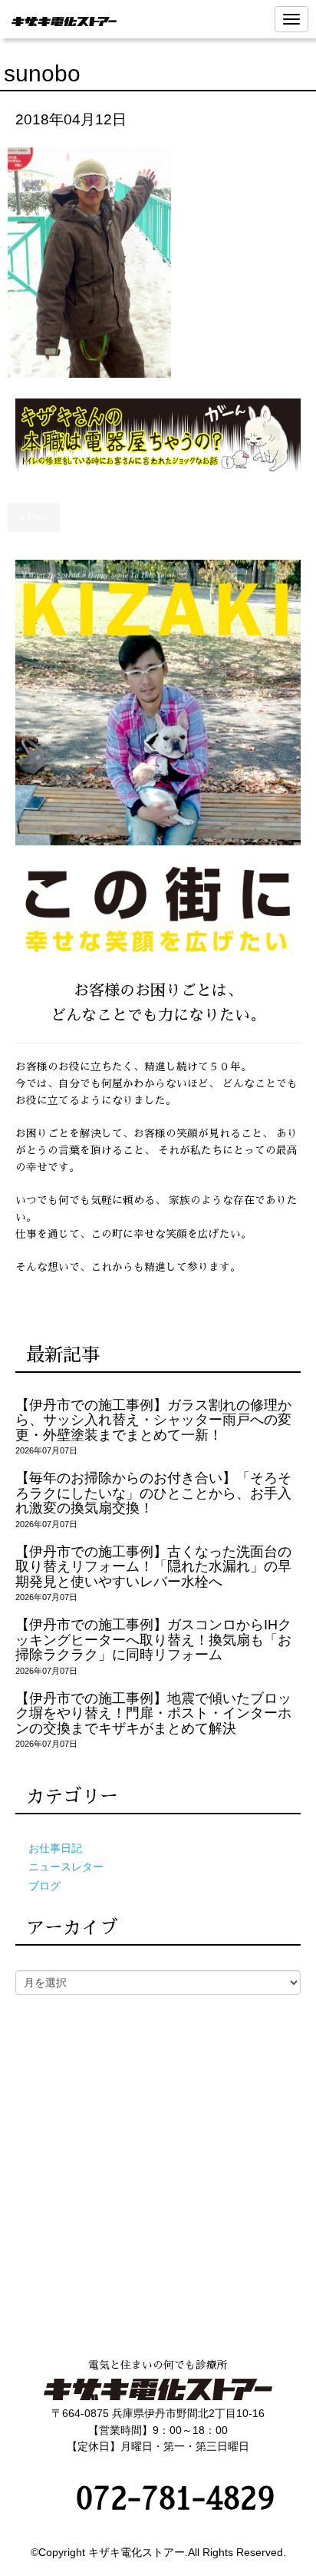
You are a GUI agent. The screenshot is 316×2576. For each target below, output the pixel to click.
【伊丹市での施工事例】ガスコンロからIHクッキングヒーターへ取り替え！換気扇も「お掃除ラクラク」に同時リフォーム (153, 1640)
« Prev (34, 517)
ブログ (44, 1886)
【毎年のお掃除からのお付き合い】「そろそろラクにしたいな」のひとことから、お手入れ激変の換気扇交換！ (153, 1493)
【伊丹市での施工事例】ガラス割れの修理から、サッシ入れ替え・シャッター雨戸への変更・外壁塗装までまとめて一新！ (153, 1420)
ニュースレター (66, 1867)
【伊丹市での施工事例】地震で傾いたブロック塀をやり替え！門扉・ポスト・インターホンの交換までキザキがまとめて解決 (153, 1713)
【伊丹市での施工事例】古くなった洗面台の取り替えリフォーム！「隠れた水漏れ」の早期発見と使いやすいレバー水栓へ (153, 1567)
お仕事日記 (55, 1849)
